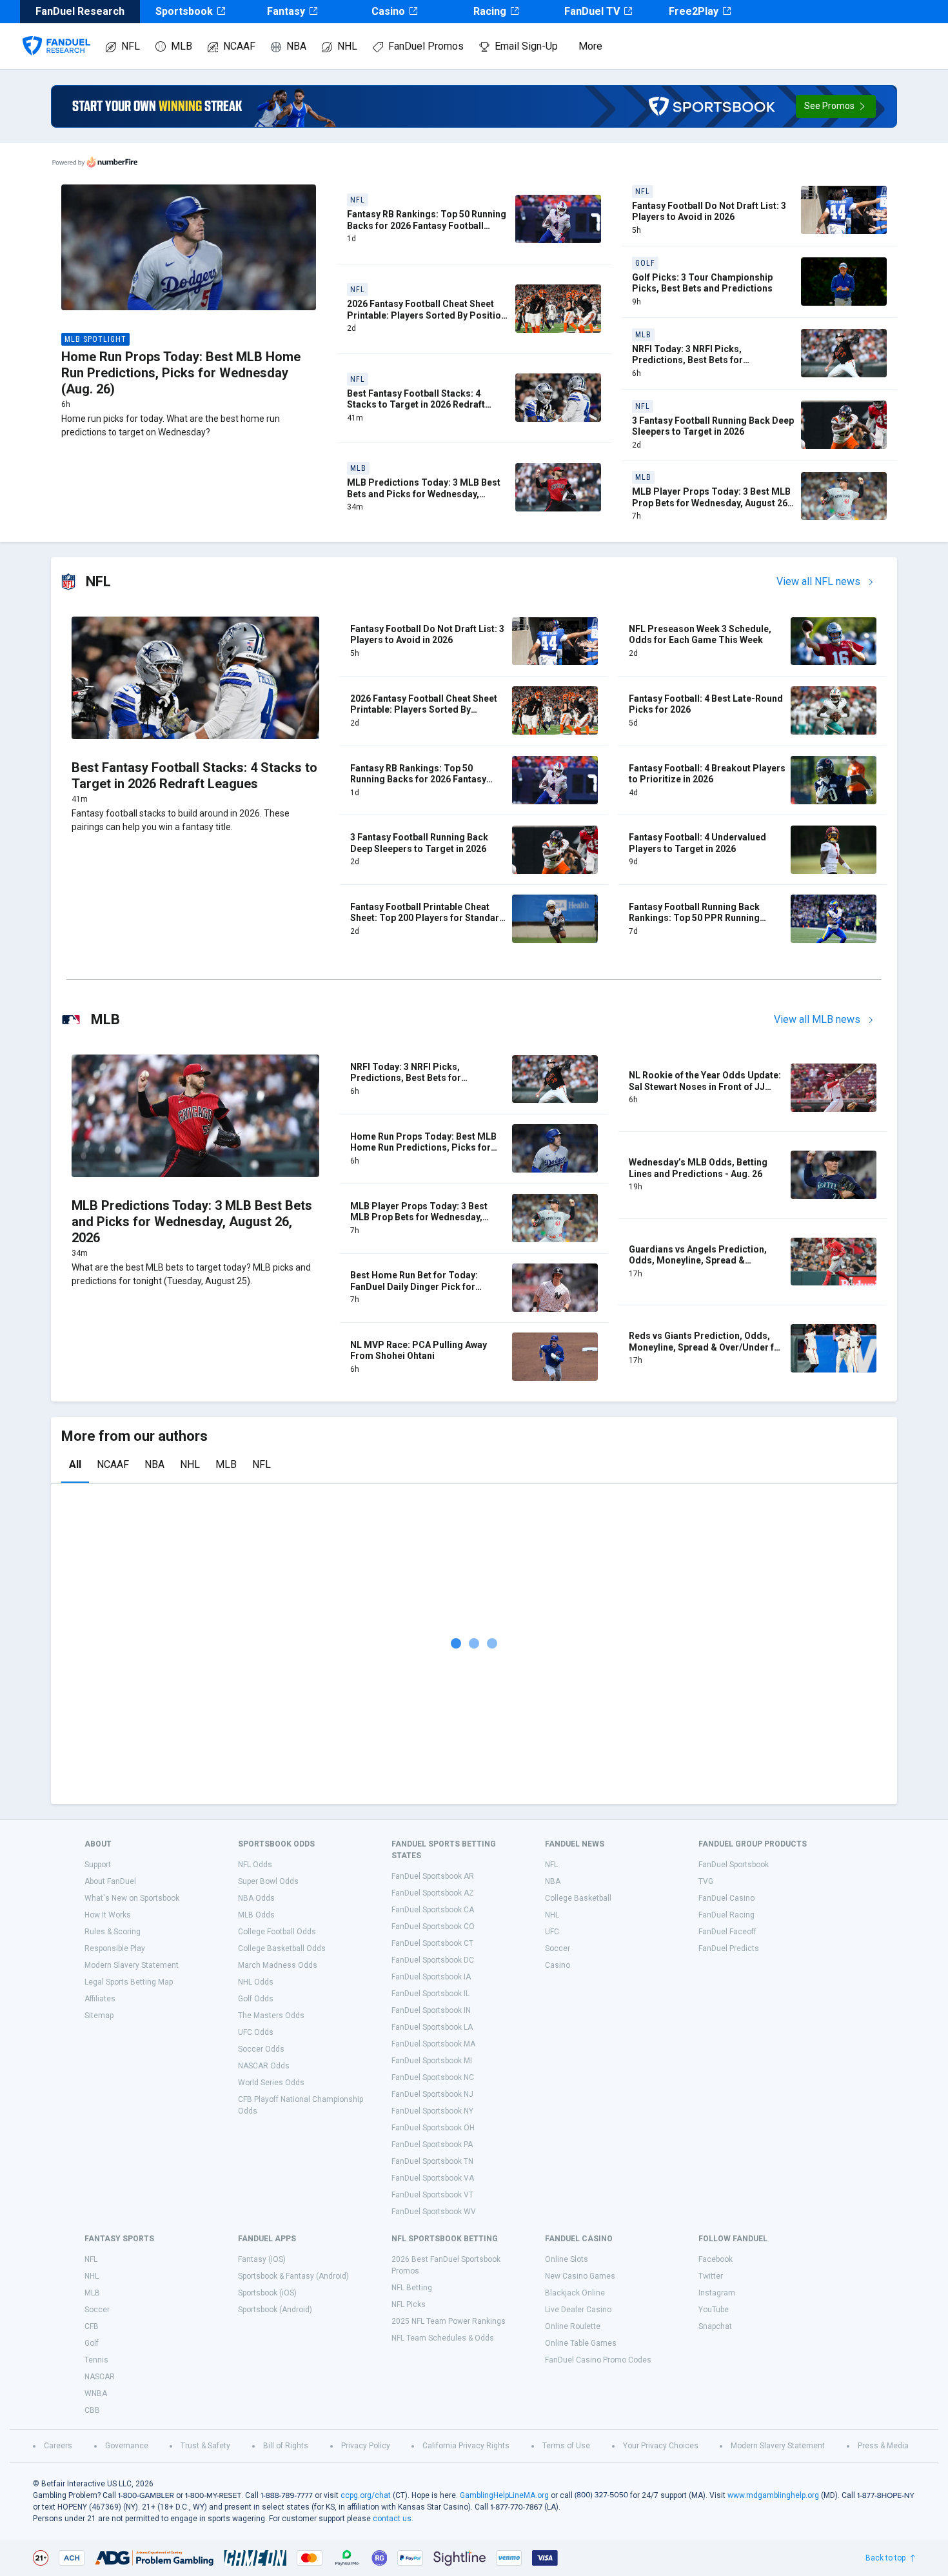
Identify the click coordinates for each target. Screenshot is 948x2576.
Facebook (716, 2259)
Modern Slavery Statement (132, 1965)
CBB (92, 2410)
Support (98, 1865)
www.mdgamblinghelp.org (773, 2495)
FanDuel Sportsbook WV (434, 2212)
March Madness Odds (278, 1965)
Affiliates (100, 1999)
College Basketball (578, 1898)
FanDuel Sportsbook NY (432, 2111)
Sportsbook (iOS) (267, 2293)
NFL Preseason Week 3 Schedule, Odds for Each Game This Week (700, 635)
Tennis (96, 2360)
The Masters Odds (271, 2016)
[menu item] (56, 33)
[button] (836, 106)
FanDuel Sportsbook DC (433, 1960)
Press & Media (883, 2446)
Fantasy (286, 11)
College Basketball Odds (282, 1948)
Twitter (711, 2276)
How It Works (108, 1915)
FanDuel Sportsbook (734, 1865)
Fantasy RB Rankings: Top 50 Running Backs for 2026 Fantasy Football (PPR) (427, 225)
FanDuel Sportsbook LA (432, 2027)
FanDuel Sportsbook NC (433, 2077)
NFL (131, 46)
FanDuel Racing (726, 1915)
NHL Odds (256, 1982)
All (75, 1464)
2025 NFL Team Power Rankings (449, 2321)
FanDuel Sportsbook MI (432, 2061)
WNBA (96, 2393)
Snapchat (715, 2326)
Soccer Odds (261, 2049)
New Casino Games (580, 2276)
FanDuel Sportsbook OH (433, 2128)
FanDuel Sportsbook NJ (432, 2094)
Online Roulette (573, 2326)
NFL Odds (255, 1865)
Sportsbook (184, 11)
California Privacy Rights (466, 2446)
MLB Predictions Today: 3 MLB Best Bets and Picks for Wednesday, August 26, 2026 (424, 494)
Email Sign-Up (526, 46)
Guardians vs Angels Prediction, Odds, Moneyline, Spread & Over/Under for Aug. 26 (698, 1261)
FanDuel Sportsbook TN (432, 2161)
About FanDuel (110, 1881)
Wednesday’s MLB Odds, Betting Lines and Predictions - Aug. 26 (698, 1168)
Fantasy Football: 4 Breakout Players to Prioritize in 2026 (707, 774)
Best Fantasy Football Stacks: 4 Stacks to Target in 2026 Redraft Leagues (416, 405)
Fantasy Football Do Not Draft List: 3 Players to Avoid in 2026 (709, 212)
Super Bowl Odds (268, 1881)
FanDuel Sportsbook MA (433, 2044)
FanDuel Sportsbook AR (433, 1876)
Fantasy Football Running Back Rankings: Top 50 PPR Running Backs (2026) (694, 918)
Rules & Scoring (113, 1932)
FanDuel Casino (726, 1898)
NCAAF (239, 46)
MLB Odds (256, 1915)
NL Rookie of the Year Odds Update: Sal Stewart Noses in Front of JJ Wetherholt (705, 1086)
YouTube (714, 2310)
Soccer (558, 1948)
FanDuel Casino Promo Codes (598, 2360)
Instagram (717, 2293)
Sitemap (99, 2016)
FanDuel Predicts (729, 1948)
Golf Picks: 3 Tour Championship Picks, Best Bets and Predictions (702, 283)
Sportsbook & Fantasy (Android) (293, 2276)
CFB (92, 2326)
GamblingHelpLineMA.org (504, 2495)
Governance (127, 2446)
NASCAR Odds (264, 2066)
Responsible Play (115, 1948)
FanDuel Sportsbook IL (430, 1994)
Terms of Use (566, 2446)
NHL (347, 46)
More (590, 46)
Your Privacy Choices (661, 2446)
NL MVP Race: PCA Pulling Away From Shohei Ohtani (419, 1351)
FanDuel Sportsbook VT (432, 2195)
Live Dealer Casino (578, 2310)
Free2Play (694, 11)
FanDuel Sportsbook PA (432, 2145)
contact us (392, 2519)
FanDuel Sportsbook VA (433, 2178)
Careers (58, 2446)
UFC (552, 1932)
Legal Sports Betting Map (129, 1982)
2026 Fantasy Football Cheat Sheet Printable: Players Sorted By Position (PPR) (427, 315)
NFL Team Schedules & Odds (443, 2338)
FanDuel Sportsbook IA (431, 1977)
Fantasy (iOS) (262, 2259)
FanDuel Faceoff (727, 1932)
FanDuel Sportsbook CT (432, 1943)
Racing (490, 11)
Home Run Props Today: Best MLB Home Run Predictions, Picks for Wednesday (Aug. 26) (181, 373)
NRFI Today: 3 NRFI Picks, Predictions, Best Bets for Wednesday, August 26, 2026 (693, 360)
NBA (296, 46)
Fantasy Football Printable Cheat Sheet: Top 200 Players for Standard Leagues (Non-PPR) (428, 918)
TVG (706, 1881)
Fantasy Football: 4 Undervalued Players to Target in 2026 (697, 843)
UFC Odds (256, 2032)
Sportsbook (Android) (275, 2310)
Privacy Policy (366, 2446)
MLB (182, 46)
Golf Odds (256, 1999)
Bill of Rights (286, 2446)
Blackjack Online (575, 2293)
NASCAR (100, 2377)
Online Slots (567, 2259)
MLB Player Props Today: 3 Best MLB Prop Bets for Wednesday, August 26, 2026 (711, 503)
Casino (388, 11)
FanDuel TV (592, 11)
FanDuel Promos (426, 46)
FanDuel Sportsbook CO (433, 1927)
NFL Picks (409, 2304)
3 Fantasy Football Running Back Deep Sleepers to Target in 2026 (713, 426)
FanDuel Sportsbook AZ (433, 1893)
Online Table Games (581, 2343)
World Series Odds (271, 2083)
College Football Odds (277, 1932)
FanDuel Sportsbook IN (431, 2010)
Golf (92, 2343)
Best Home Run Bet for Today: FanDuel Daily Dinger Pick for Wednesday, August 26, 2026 (414, 1286)
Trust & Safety (205, 2446)
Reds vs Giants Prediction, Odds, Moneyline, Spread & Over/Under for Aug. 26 (706, 1347)
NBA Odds (256, 1898)
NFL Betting (412, 2288)
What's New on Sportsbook (132, 1898)
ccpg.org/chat (366, 2495)
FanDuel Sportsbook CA (433, 1910)
